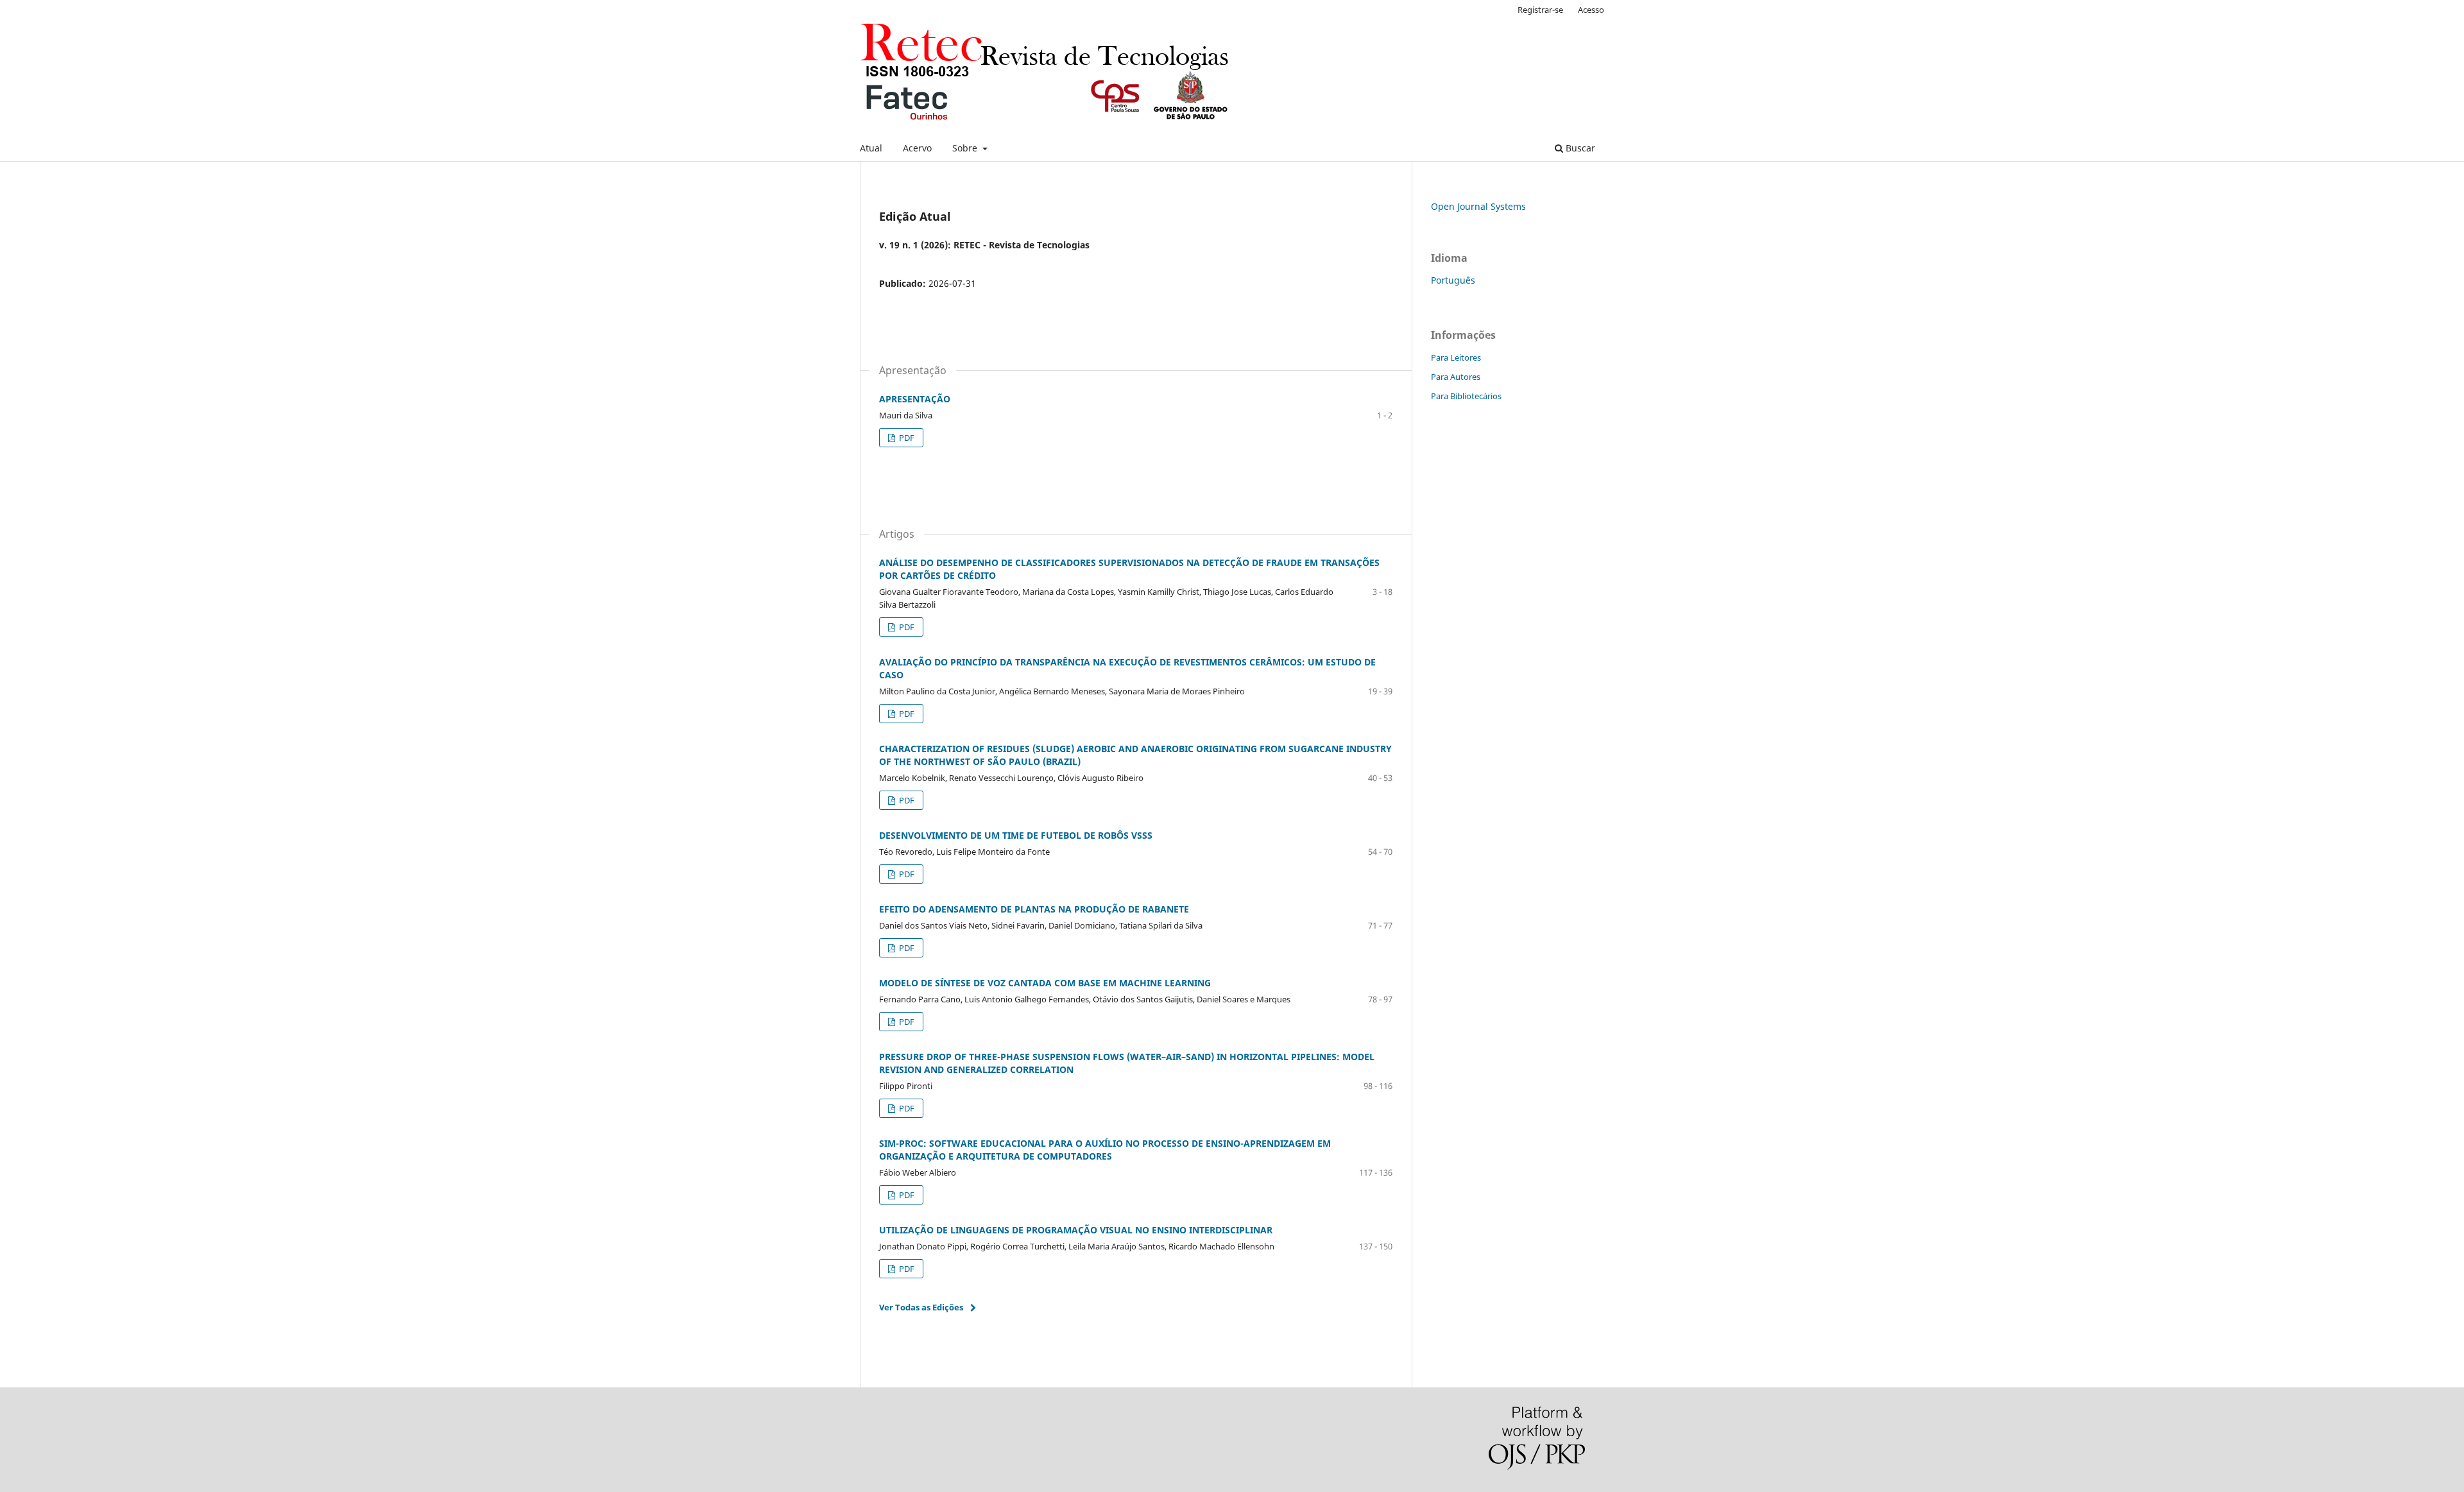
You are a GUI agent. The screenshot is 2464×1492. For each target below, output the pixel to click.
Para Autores (1456, 377)
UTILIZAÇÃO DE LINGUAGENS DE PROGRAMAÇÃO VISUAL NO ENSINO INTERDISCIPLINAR (1076, 1230)
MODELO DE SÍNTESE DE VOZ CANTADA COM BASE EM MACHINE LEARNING (1045, 983)
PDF (906, 438)
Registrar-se (1540, 10)
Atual (871, 148)
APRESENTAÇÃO (915, 399)
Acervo (917, 148)
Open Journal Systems (1478, 206)
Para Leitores (1456, 357)
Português (1453, 280)
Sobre (966, 148)
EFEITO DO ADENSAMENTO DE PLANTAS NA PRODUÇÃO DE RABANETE (1034, 909)
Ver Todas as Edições (921, 1307)
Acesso (1591, 10)
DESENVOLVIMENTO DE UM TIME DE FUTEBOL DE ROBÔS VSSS (1016, 835)
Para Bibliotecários (1466, 396)
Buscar (1579, 148)
